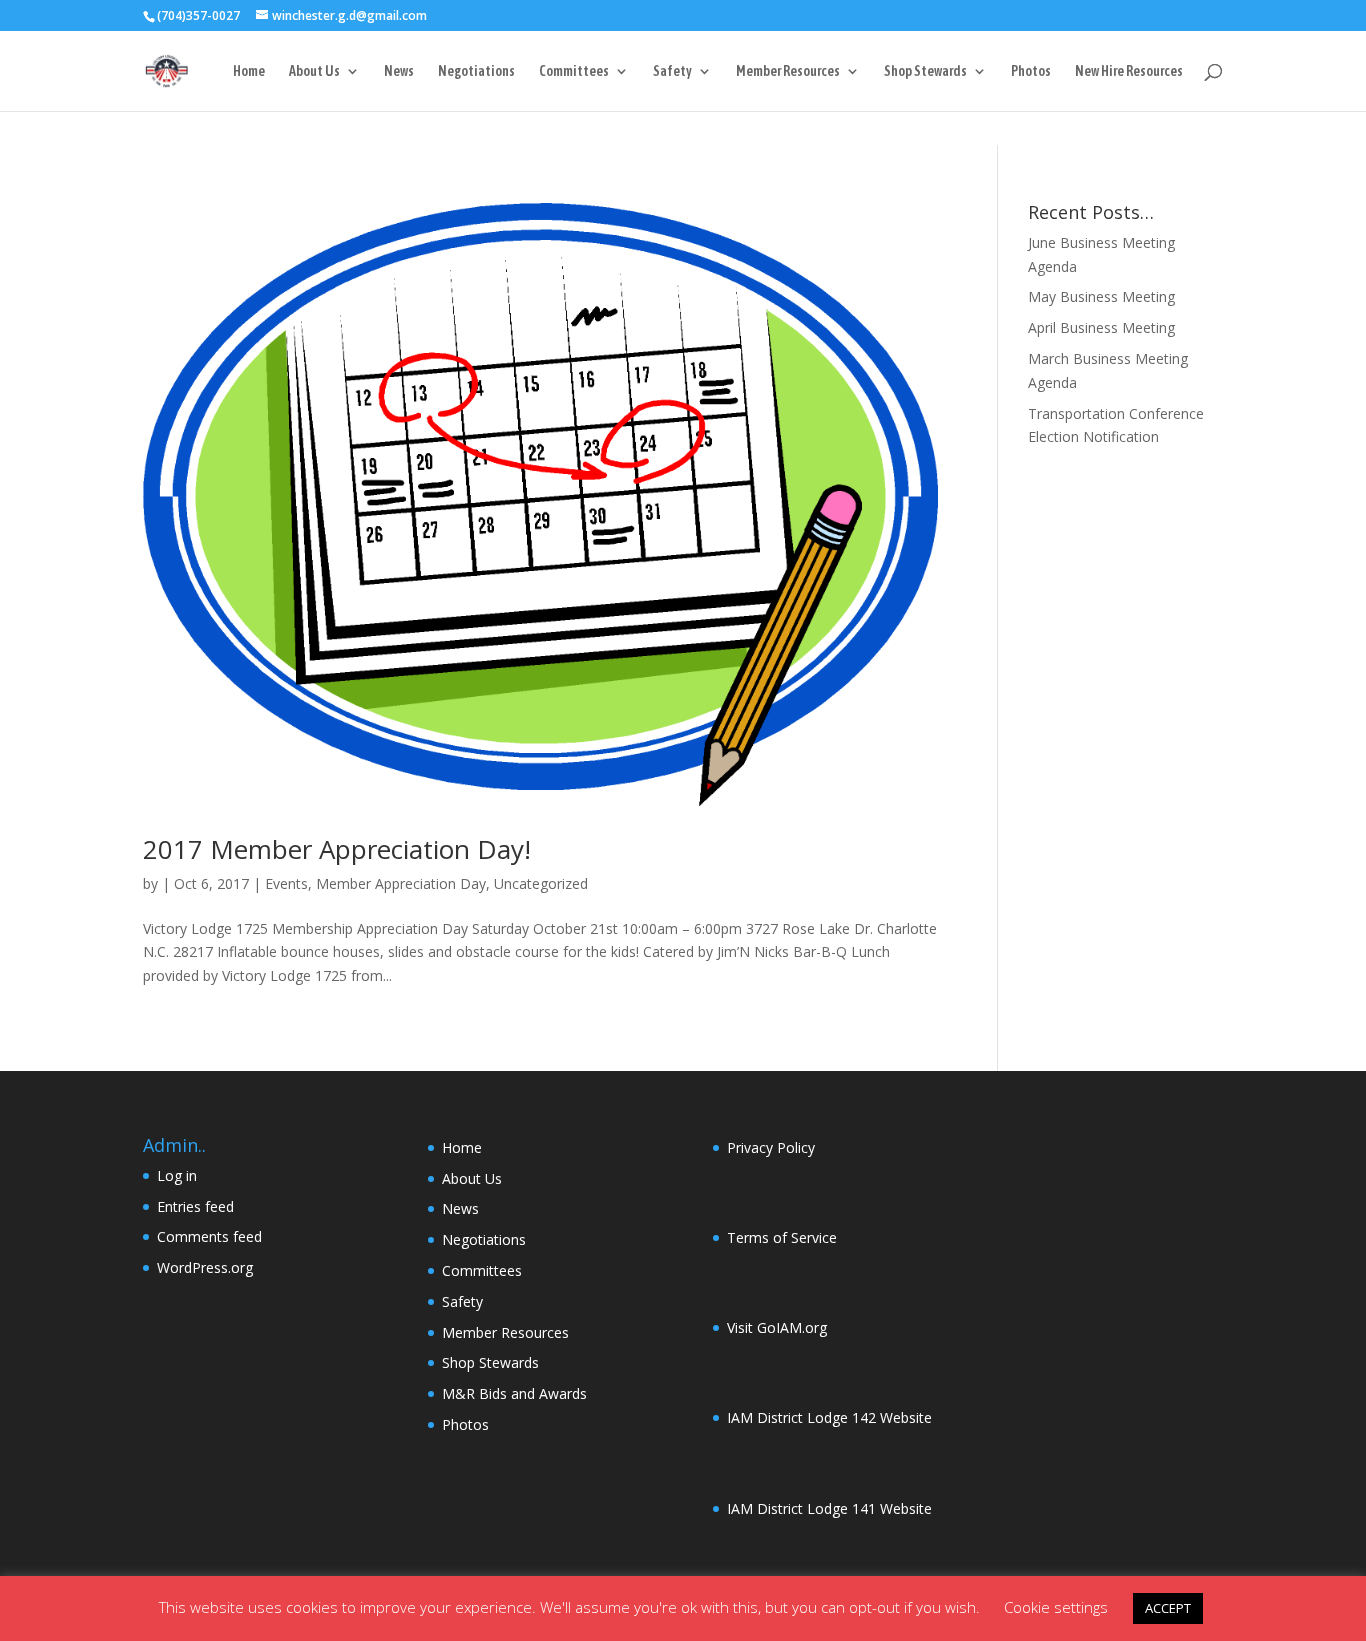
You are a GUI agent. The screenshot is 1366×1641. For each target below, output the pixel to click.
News (399, 71)
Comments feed (209, 1236)
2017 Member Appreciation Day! (337, 849)
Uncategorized (541, 883)
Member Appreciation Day (401, 883)
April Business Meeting (1101, 327)
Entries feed (195, 1206)
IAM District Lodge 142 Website (829, 1417)
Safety (672, 71)
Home (249, 71)
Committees (574, 71)
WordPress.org (205, 1267)
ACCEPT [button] (1168, 1608)
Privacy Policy (771, 1147)
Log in (177, 1175)
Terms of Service (782, 1237)
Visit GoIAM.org (777, 1327)
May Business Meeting (1101, 296)
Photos (1031, 71)
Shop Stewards (925, 71)
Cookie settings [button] (1056, 1607)
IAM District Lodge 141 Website (829, 1508)
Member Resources (788, 71)
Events (286, 883)
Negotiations (476, 71)
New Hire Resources (1129, 71)
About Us (314, 71)
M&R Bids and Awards (514, 1393)
